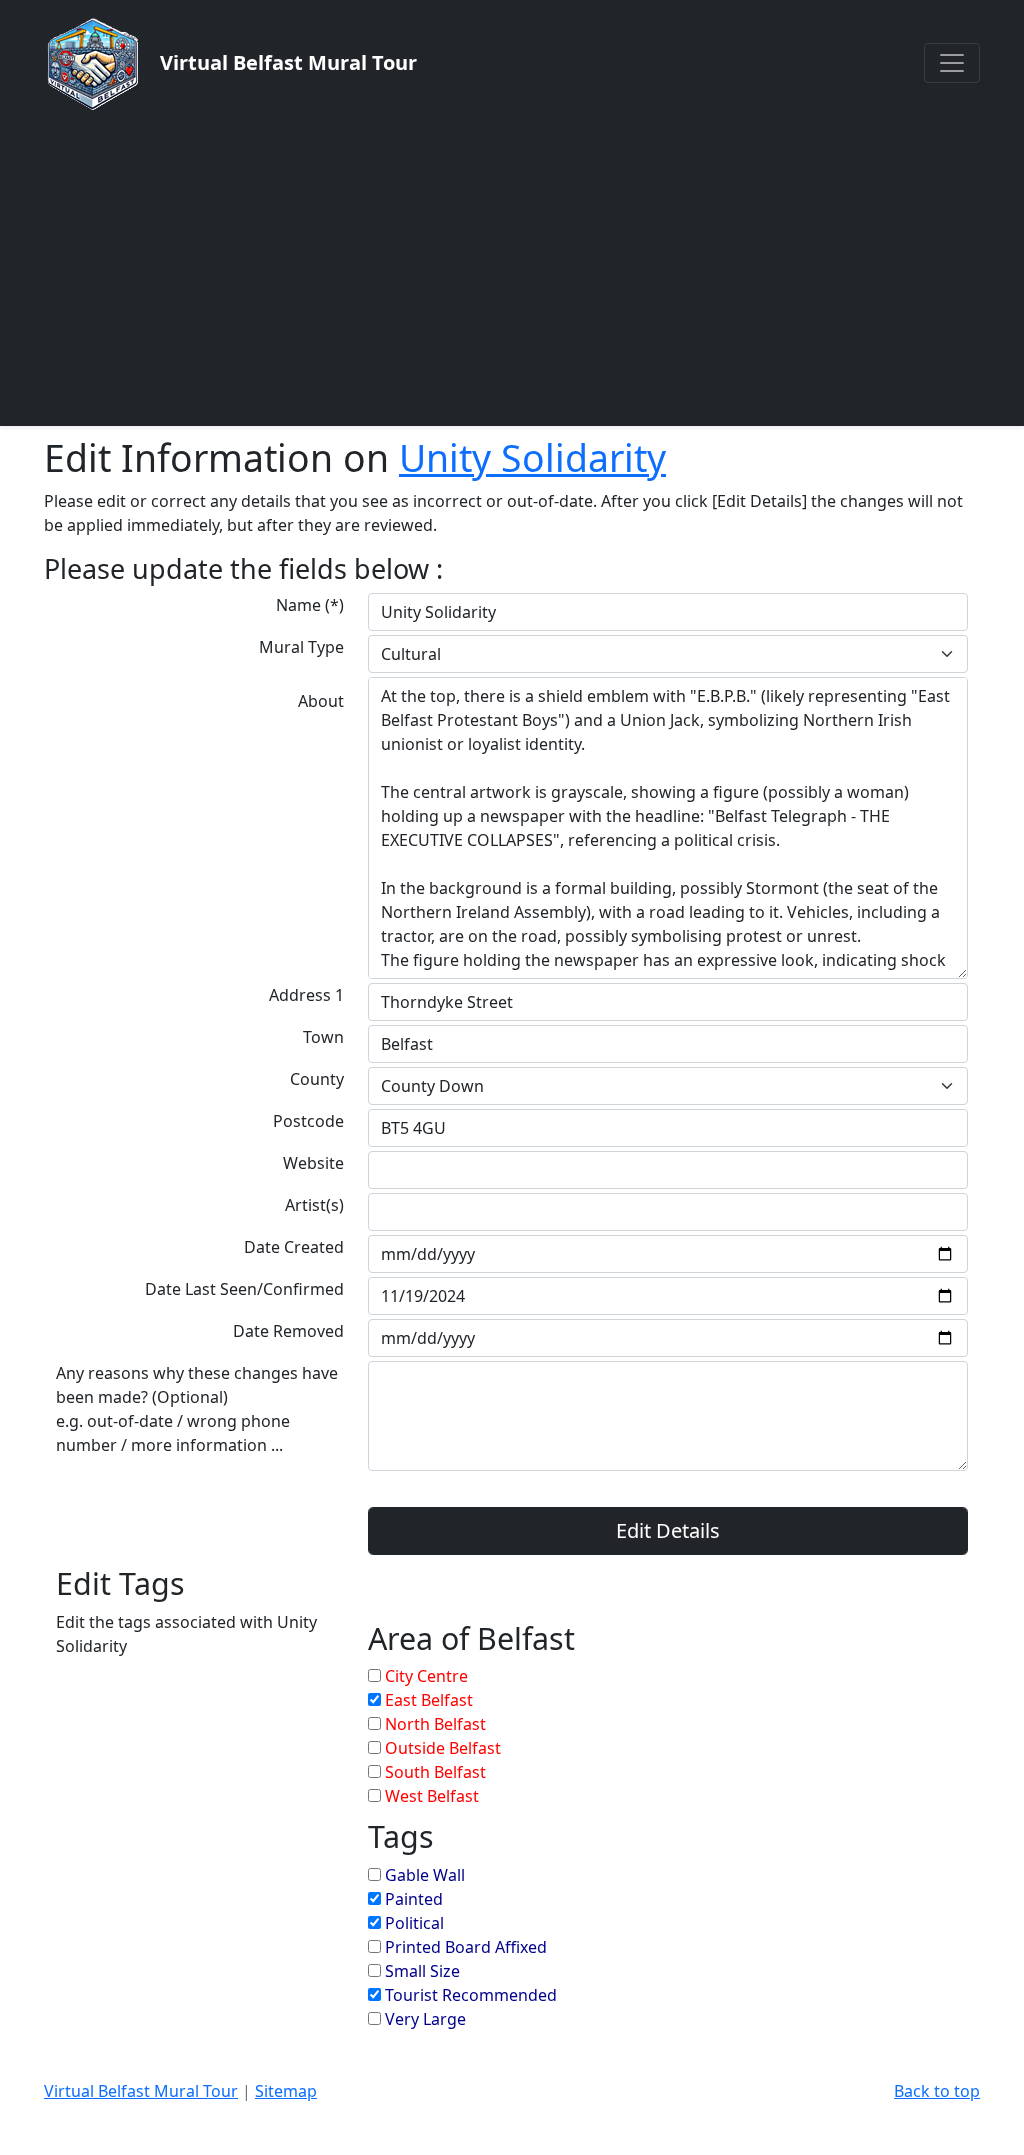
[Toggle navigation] (952, 63)
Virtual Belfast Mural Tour (141, 2091)
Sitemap (286, 2091)
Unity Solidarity (532, 457)
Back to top (937, 2091)
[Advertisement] (512, 268)
